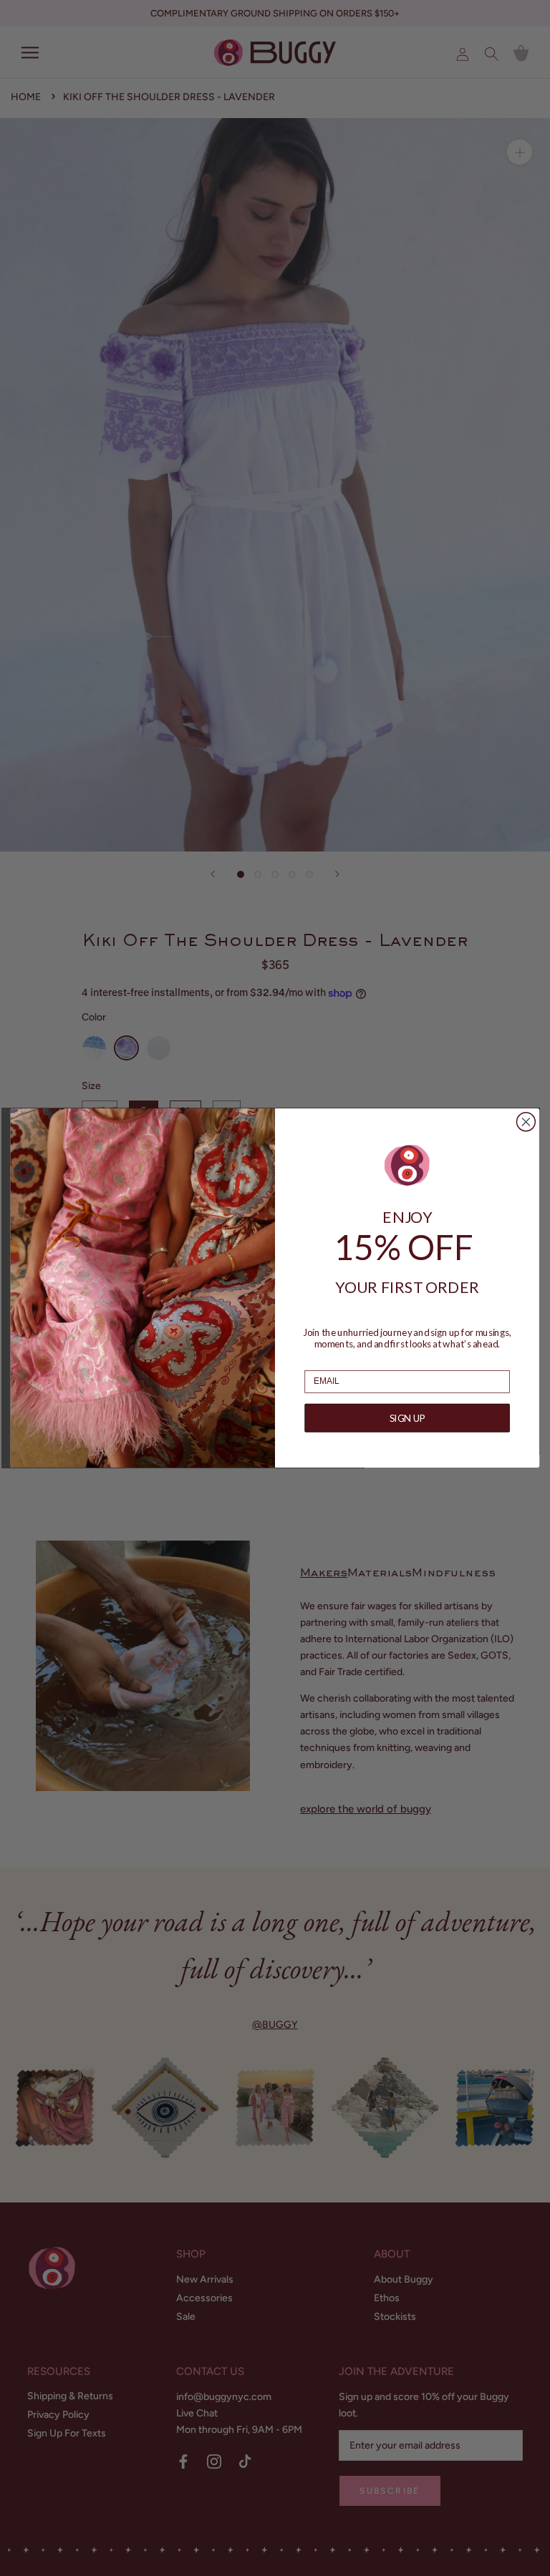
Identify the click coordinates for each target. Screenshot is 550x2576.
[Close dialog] (526, 1122)
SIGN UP (407, 1418)
